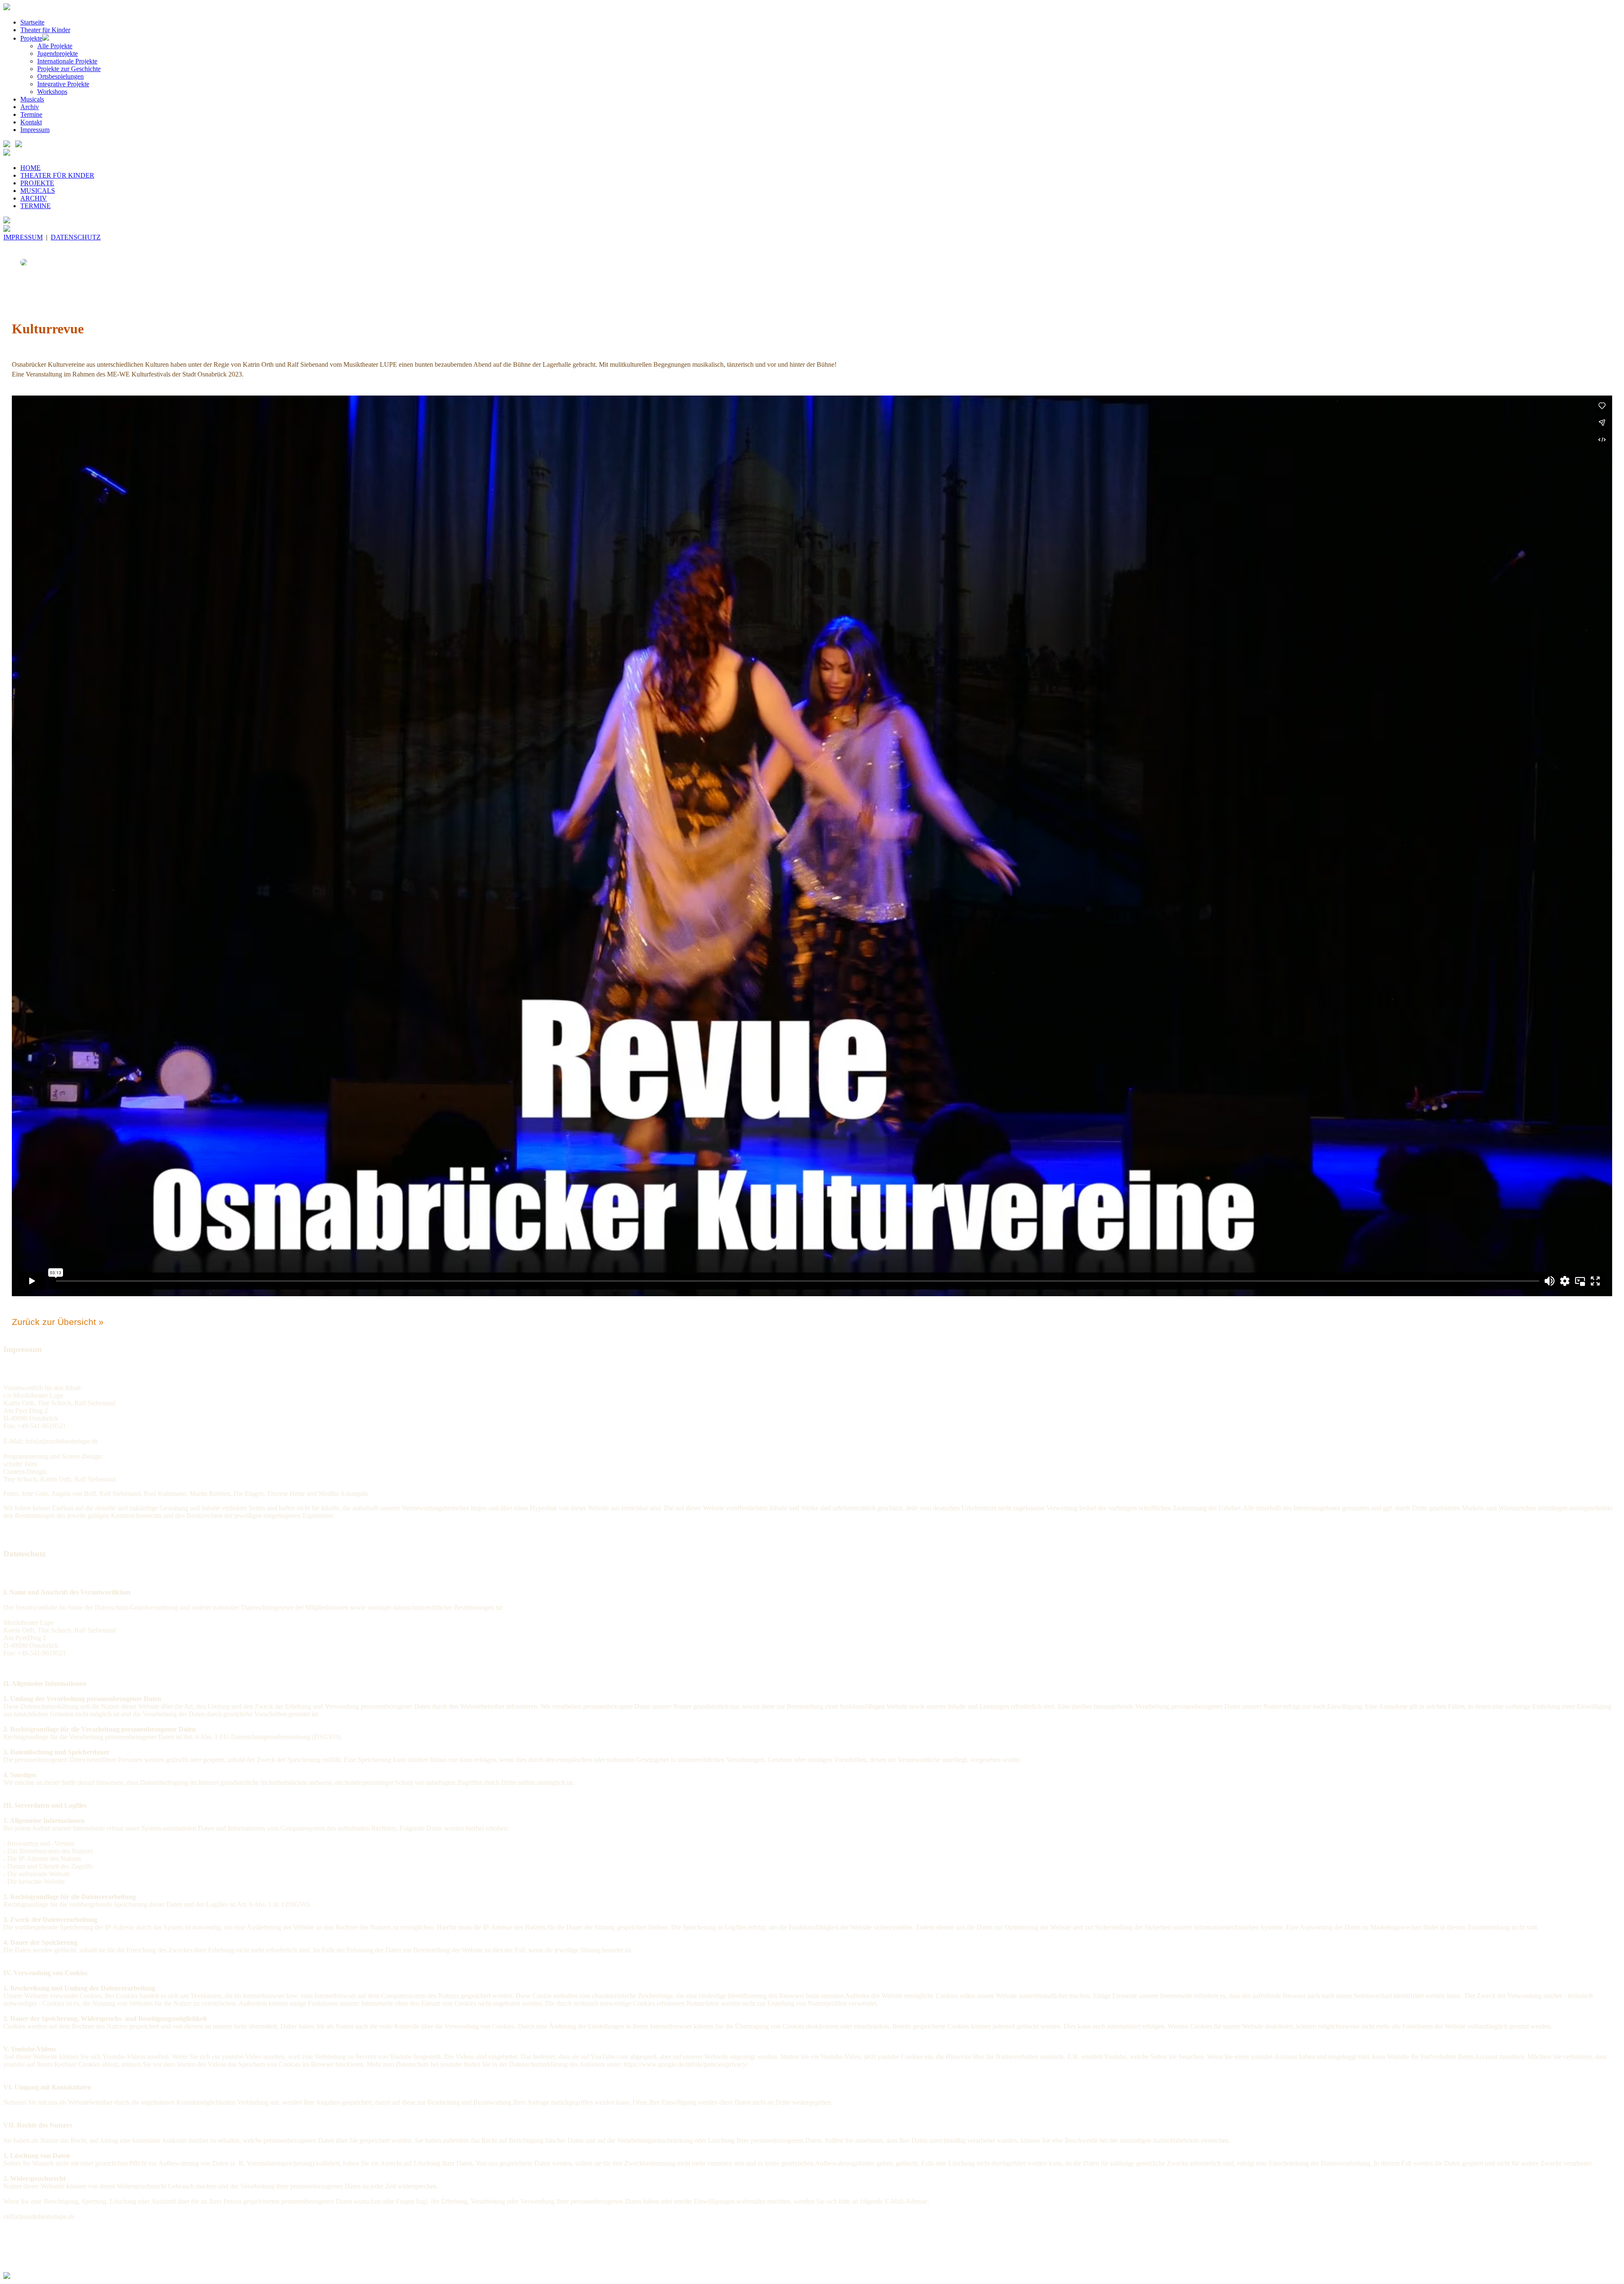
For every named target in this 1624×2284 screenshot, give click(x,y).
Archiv (30, 107)
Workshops (52, 92)
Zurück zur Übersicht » (58, 1322)
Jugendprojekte (58, 54)
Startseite (32, 22)
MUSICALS (38, 191)
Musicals (32, 99)
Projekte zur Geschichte (69, 69)
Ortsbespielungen (60, 76)
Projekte (31, 38)
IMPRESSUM (23, 237)
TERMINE (36, 206)
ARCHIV (34, 198)
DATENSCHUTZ (76, 237)
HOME (30, 168)
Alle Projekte (55, 46)
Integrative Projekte (63, 84)
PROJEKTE (37, 183)
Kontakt (31, 122)
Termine (31, 114)
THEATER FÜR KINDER (57, 175)
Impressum (35, 130)
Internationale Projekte (67, 61)
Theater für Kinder (45, 30)
